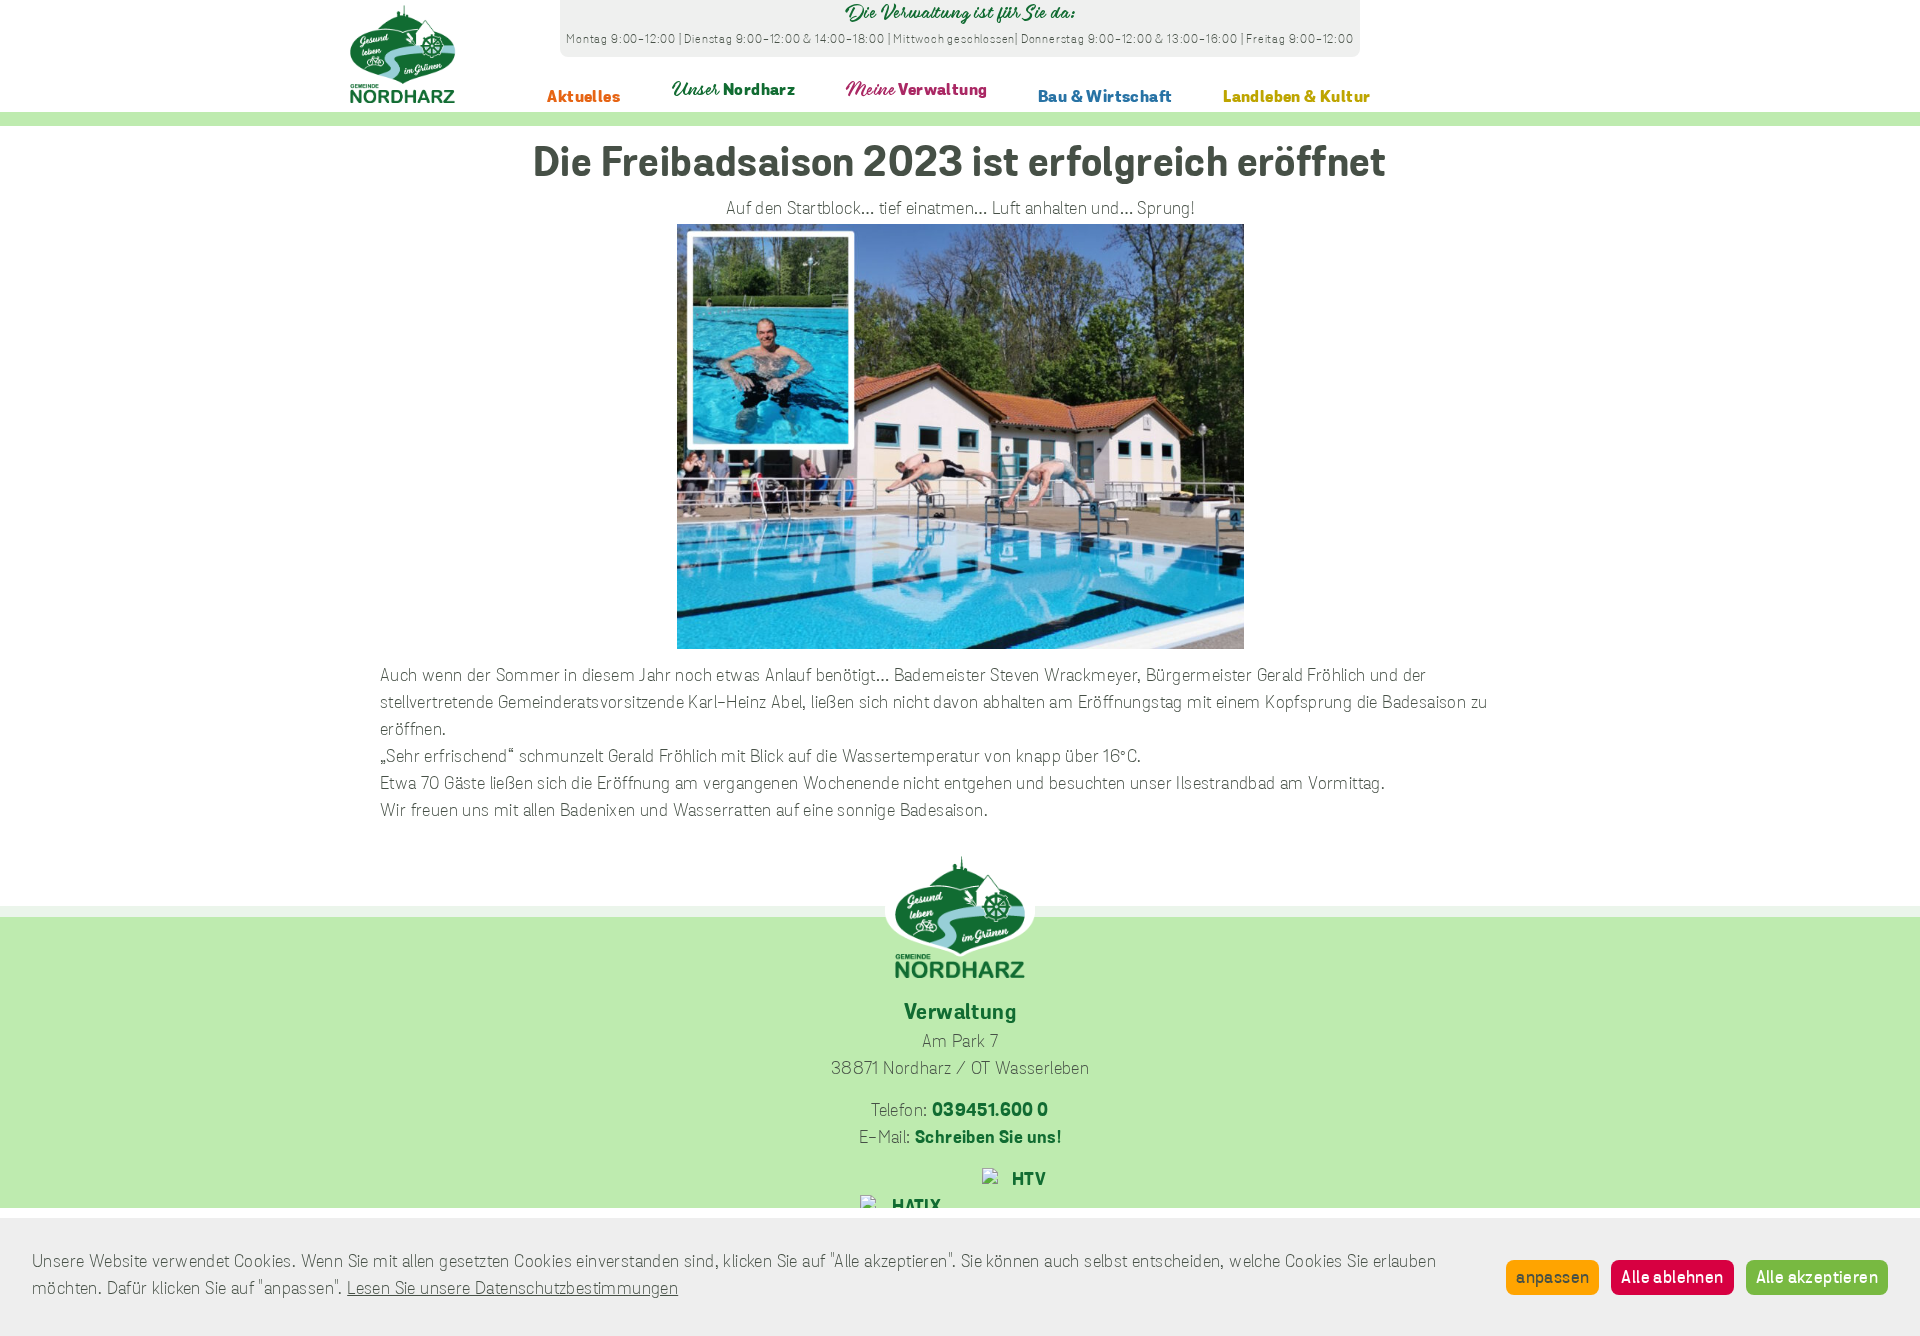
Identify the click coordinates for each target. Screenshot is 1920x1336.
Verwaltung (916, 90)
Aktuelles (583, 97)
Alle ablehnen (1672, 1279)
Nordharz (733, 90)
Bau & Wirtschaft (1105, 97)
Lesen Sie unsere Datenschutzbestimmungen (512, 1290)
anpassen (1552, 1279)
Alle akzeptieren (1817, 1279)
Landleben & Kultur (1296, 97)
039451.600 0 (990, 1112)
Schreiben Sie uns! (988, 1139)
